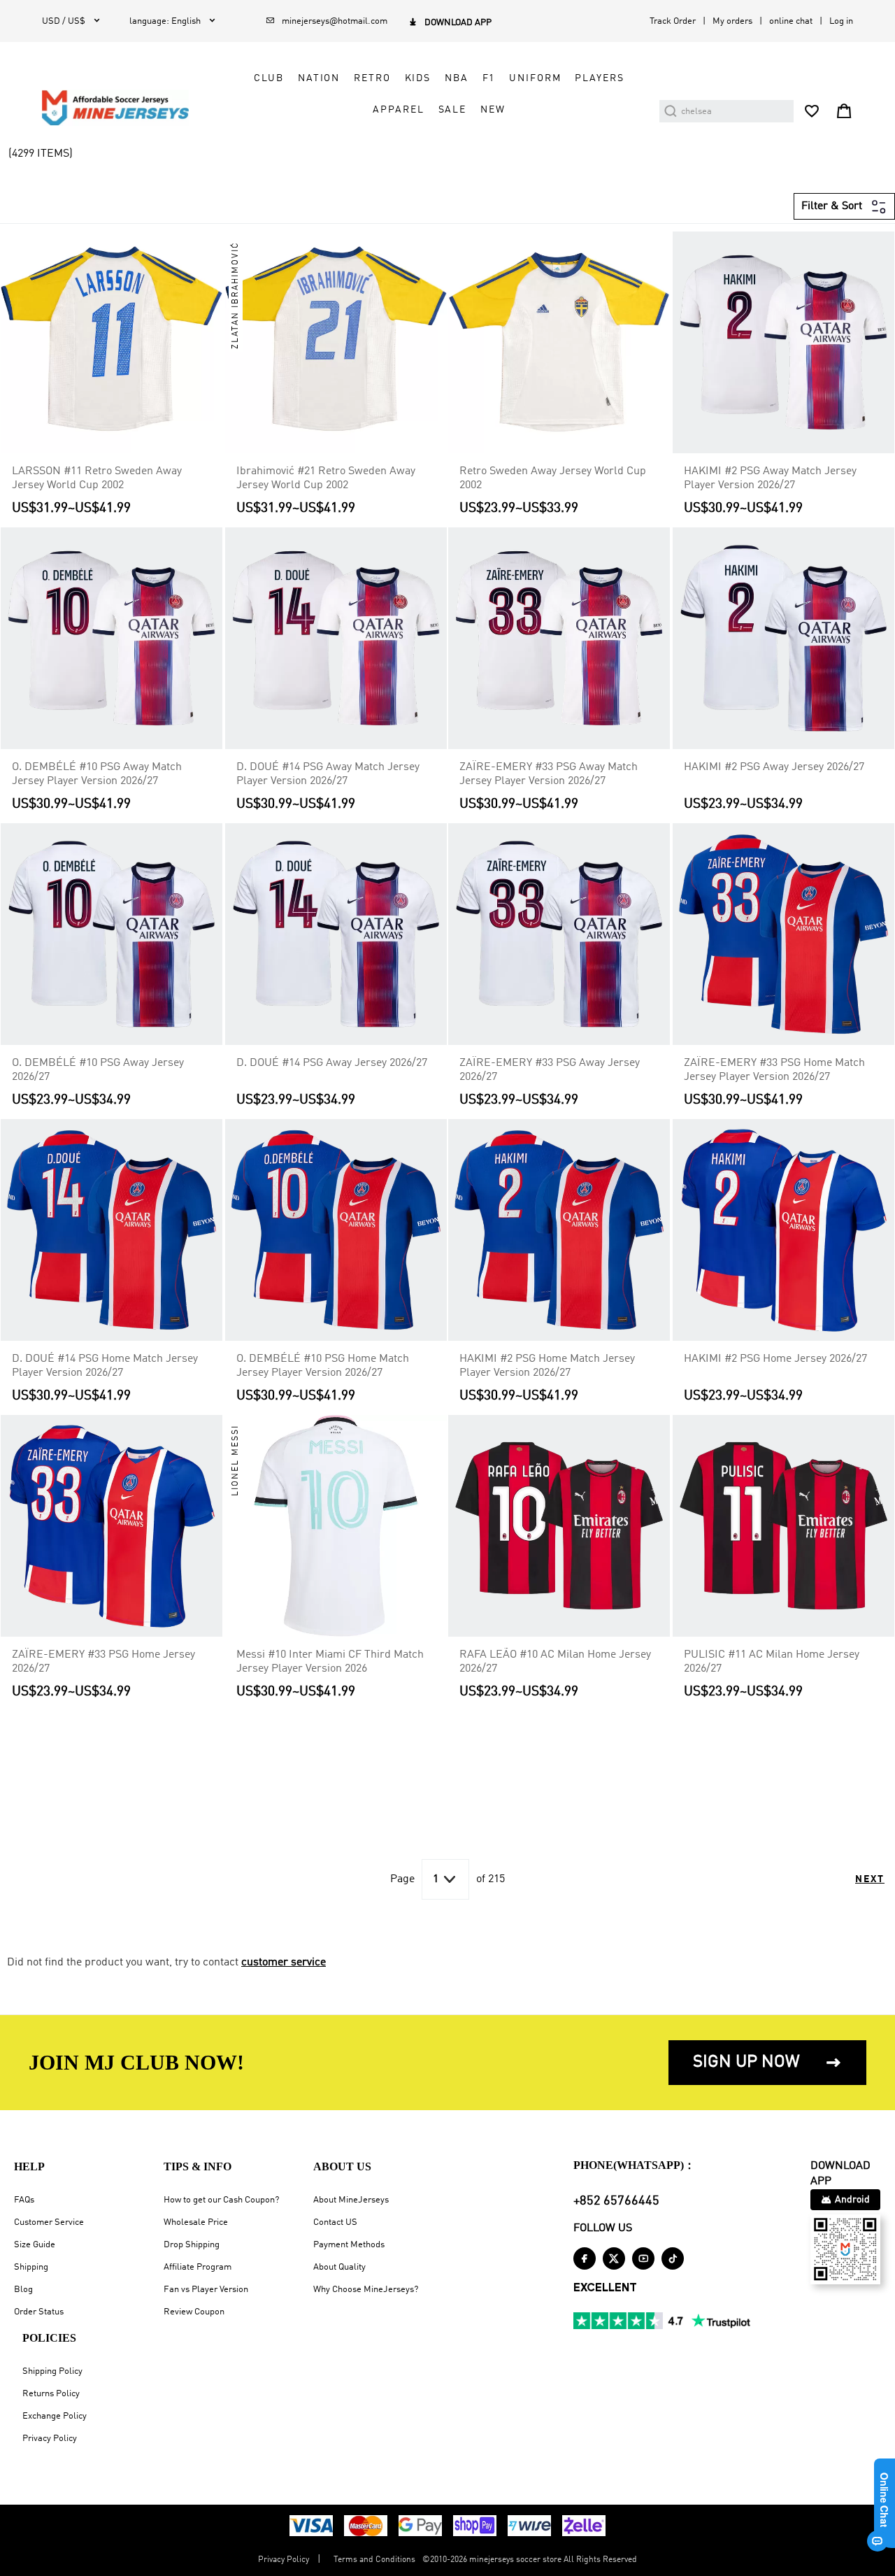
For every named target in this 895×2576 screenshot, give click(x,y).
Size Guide (35, 2245)
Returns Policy (51, 2394)
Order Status (39, 2312)
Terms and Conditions (374, 2560)
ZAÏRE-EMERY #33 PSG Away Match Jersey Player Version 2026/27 (549, 774)
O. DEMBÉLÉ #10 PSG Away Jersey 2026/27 (98, 1070)
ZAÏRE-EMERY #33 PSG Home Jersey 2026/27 (103, 1662)
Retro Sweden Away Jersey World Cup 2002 (553, 478)
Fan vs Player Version (206, 2290)
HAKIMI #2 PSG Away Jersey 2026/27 (774, 767)
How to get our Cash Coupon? (221, 2200)
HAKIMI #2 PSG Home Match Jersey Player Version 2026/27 (547, 1366)
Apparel (398, 110)
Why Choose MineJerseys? (366, 2290)
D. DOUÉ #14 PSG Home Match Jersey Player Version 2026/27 (105, 1366)
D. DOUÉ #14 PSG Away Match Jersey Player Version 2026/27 (328, 774)
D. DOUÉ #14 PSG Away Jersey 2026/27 (332, 1063)
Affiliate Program (198, 2267)
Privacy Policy (50, 2439)
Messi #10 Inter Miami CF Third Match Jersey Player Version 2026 (330, 1662)
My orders (732, 21)
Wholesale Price (196, 2222)
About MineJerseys (351, 2200)
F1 (489, 78)
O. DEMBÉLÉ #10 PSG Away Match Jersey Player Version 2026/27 (97, 774)
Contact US (335, 2222)
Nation (319, 78)
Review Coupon (194, 2312)
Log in (841, 21)
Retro (372, 78)
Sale (452, 110)
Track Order (673, 21)
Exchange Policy (55, 2416)
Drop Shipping (192, 2245)
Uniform (535, 78)
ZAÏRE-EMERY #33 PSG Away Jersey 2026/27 (550, 1070)
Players (599, 78)
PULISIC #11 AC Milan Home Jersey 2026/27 (772, 1662)
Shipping (31, 2267)
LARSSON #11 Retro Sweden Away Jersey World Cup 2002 (97, 478)
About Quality (339, 2267)
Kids (418, 78)
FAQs (24, 2200)
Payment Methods (349, 2245)
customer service (284, 1963)
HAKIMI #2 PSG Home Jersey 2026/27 (775, 1359)
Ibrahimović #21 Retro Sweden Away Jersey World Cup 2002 (326, 478)
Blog (23, 2290)
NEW (493, 110)
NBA (457, 78)
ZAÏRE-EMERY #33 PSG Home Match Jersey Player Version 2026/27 (774, 1070)
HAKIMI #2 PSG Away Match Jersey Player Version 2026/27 (770, 478)
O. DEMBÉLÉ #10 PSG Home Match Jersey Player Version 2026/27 (323, 1366)
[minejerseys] (123, 108)
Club (268, 78)
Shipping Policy (52, 2371)
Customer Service (49, 2222)
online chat (791, 21)
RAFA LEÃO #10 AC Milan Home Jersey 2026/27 (555, 1662)
